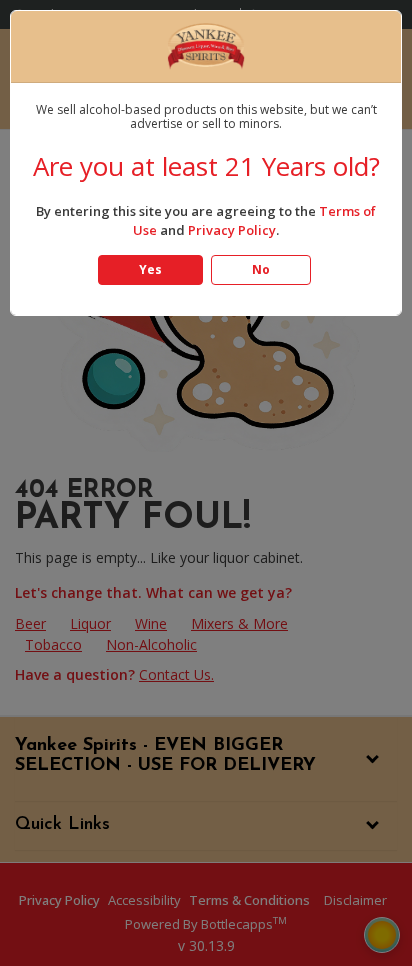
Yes (150, 269)
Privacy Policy (232, 230)
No (261, 269)
